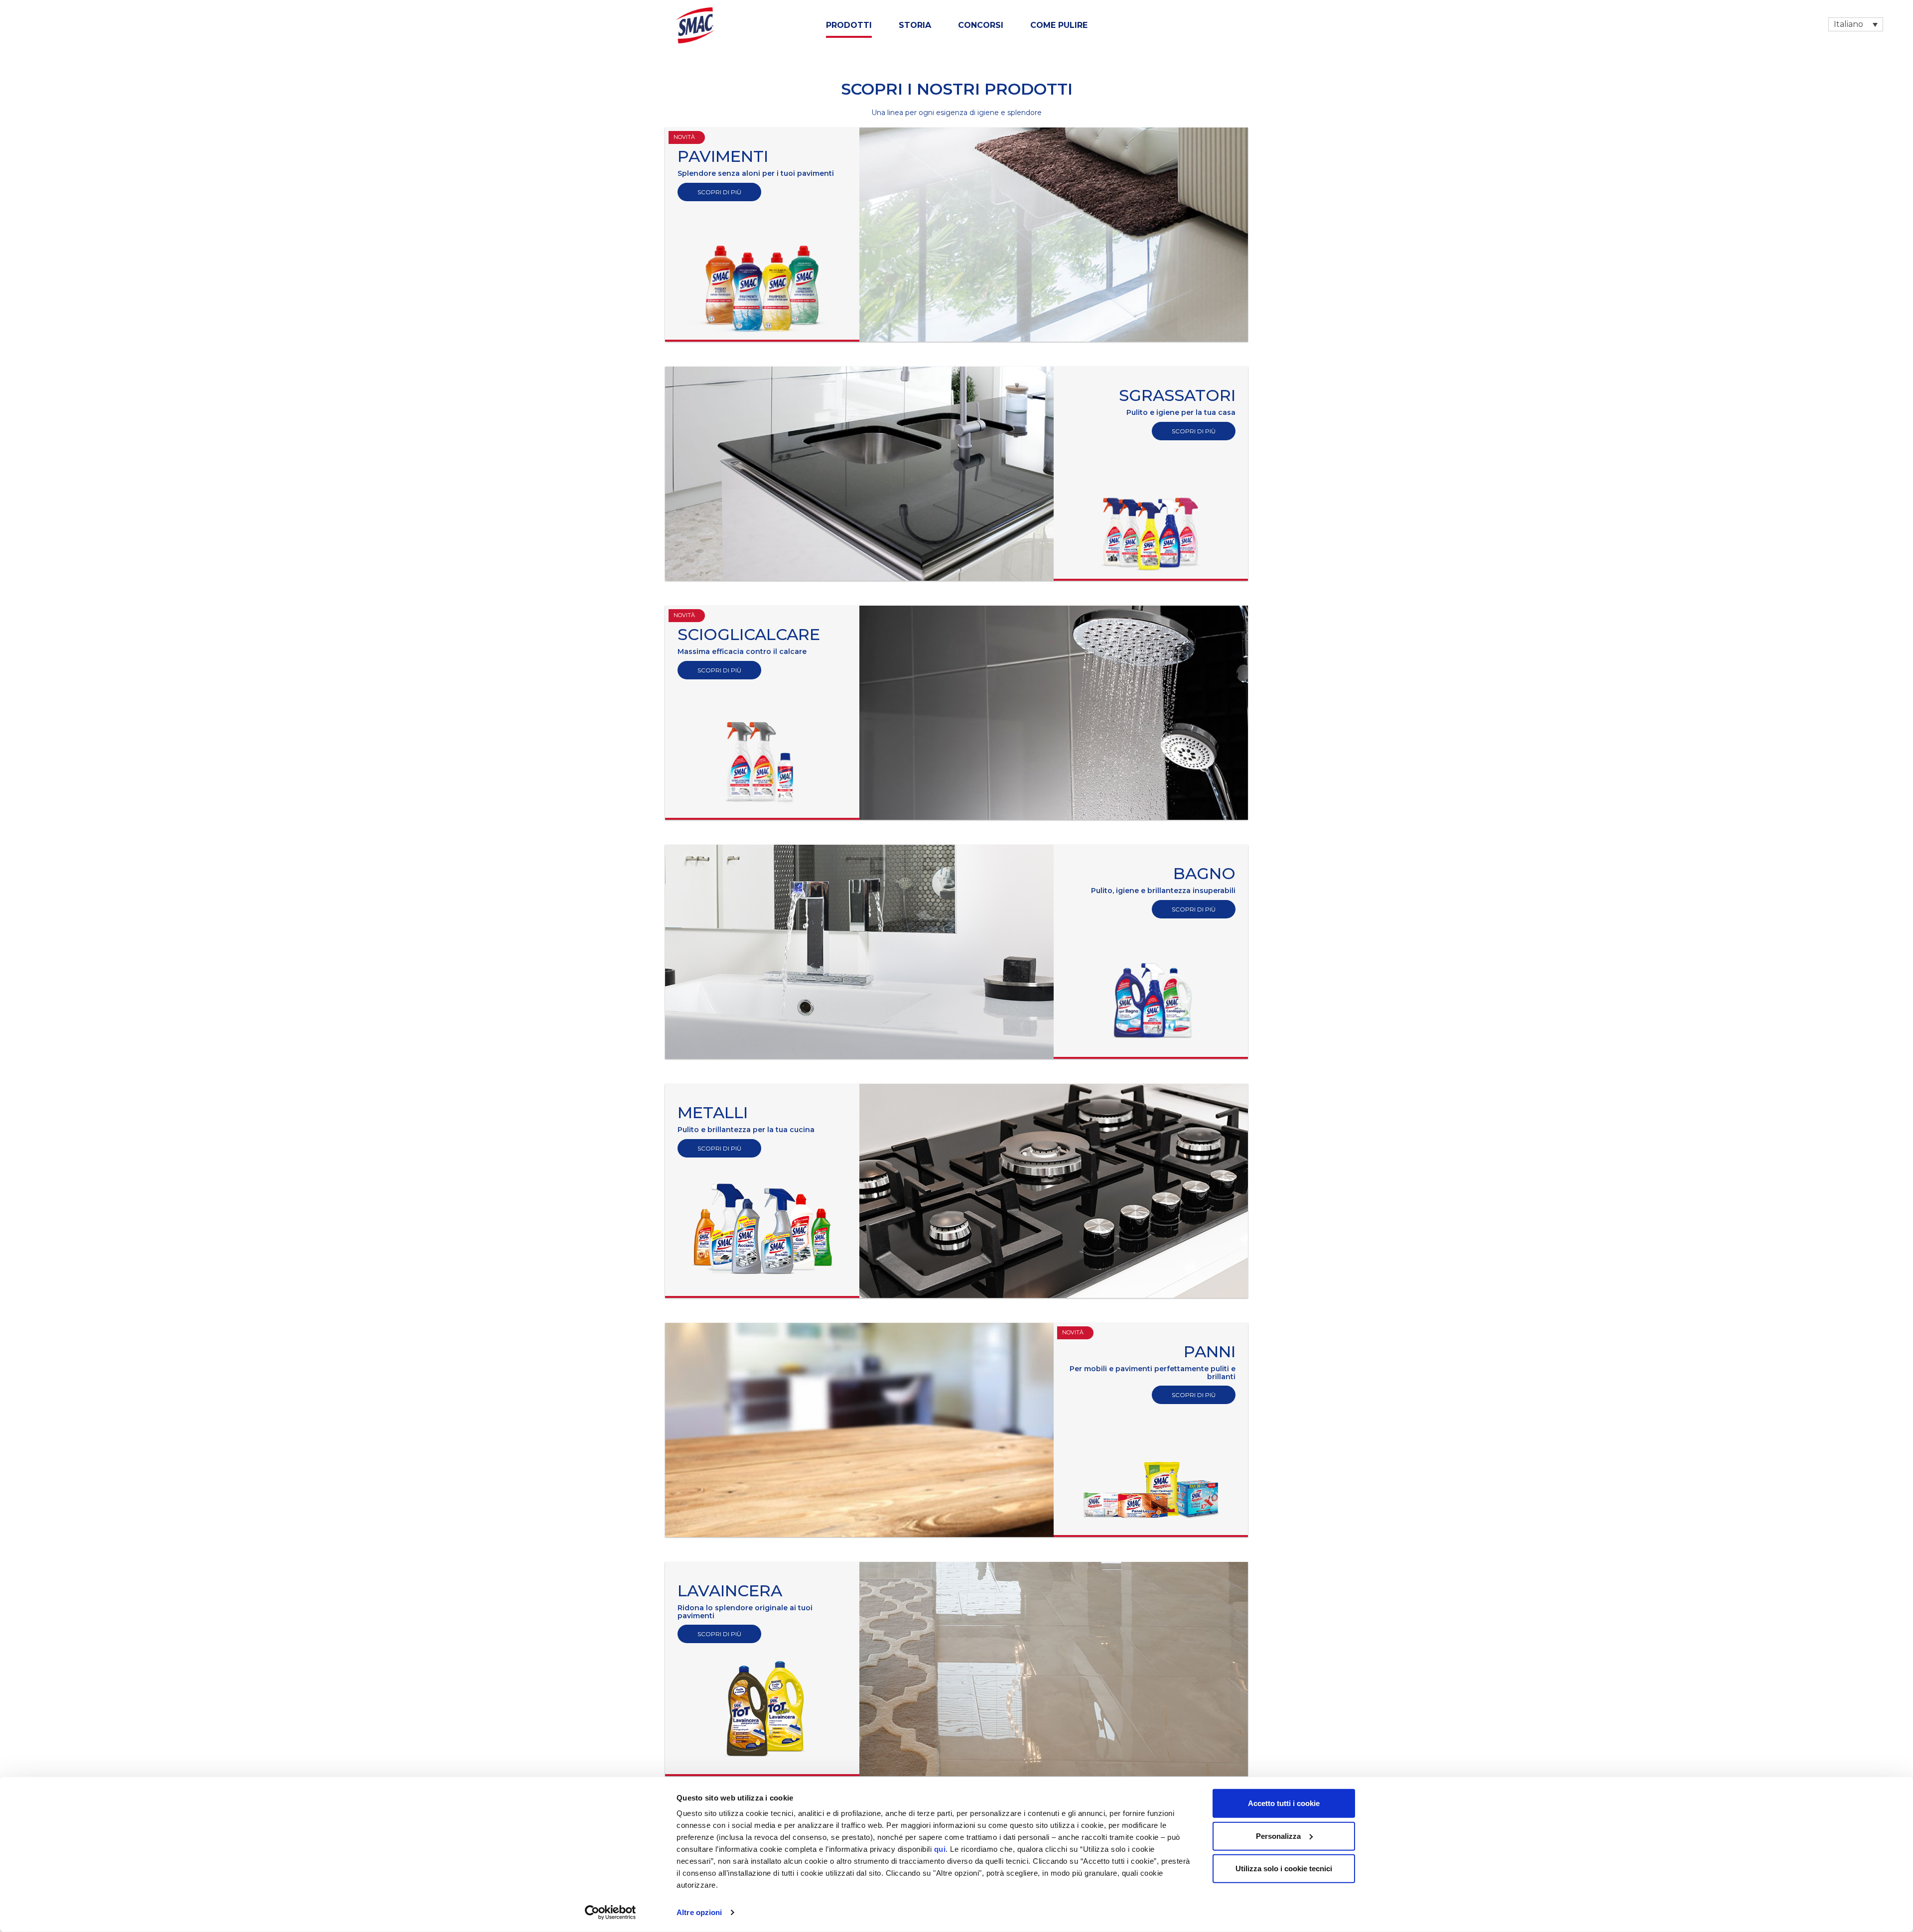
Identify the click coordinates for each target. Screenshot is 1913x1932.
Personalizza (1278, 1836)
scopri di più (719, 192)
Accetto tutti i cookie (1284, 1803)
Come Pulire (1059, 25)
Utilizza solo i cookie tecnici (1284, 1868)
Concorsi (981, 25)
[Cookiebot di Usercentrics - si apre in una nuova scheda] (611, 1913)
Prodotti (849, 25)
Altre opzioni (699, 1912)
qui (940, 1849)
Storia (915, 25)
